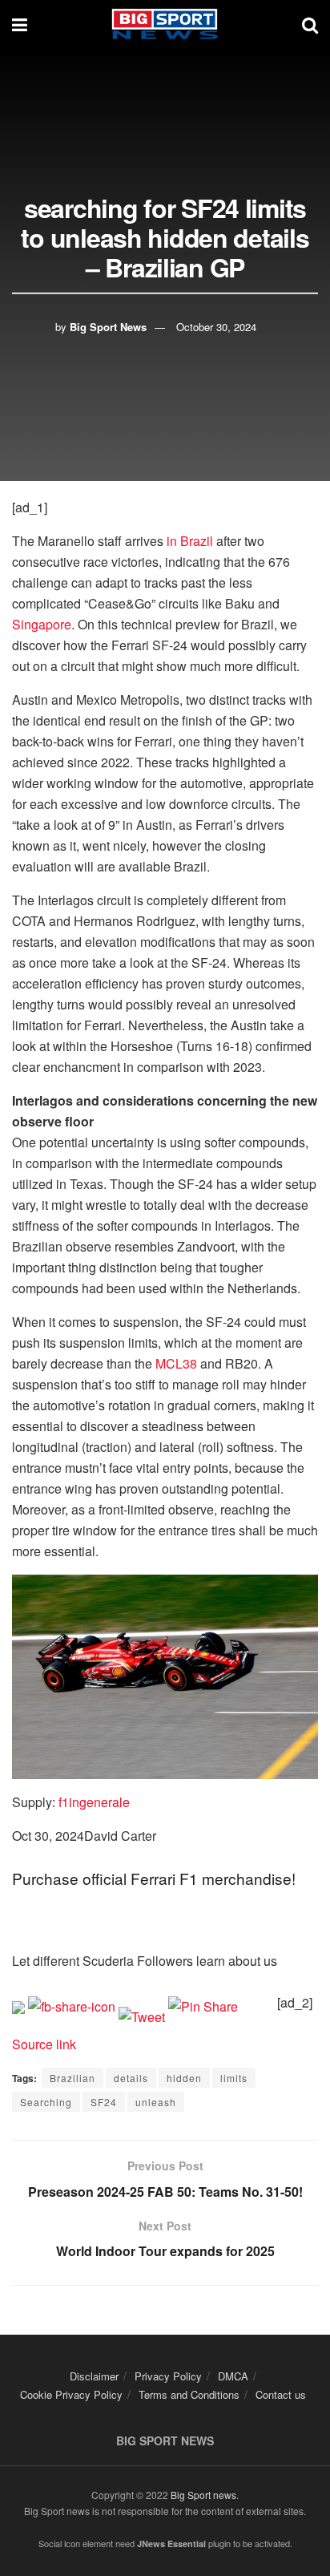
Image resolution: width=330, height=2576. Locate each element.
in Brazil (190, 541)
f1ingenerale (94, 1802)
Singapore (42, 624)
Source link (44, 2044)
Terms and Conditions (189, 2394)
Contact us (281, 2394)
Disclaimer (94, 2376)
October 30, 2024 (216, 326)
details (131, 2078)
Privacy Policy (168, 2376)
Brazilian (72, 2078)
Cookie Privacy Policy (71, 2394)
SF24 (104, 2102)
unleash (156, 2102)
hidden (184, 2078)
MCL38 (176, 1363)
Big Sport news (203, 2495)
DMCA (233, 2376)
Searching (46, 2102)
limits (234, 2078)
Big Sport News (108, 326)
